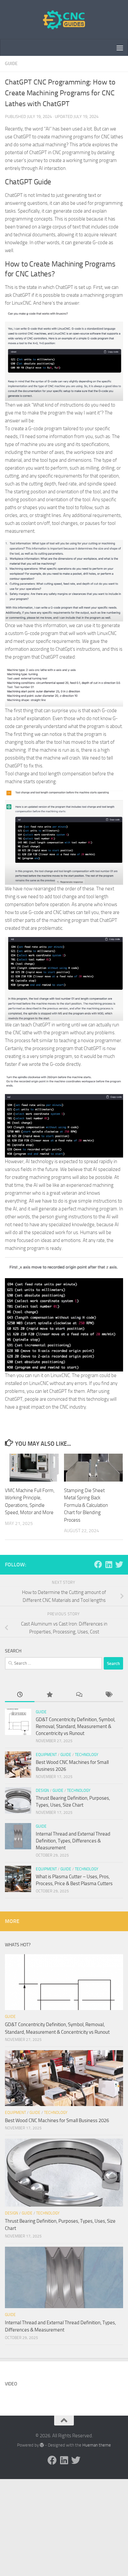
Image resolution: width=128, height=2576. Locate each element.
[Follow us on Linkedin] (109, 1564)
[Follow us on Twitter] (119, 1564)
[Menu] (120, 48)
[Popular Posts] (49, 1695)
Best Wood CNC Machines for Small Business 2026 (57, 2120)
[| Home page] (64, 20)
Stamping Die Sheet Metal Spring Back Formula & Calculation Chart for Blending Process (86, 1505)
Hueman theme (97, 2445)
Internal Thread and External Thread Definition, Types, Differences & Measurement (73, 1841)
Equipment (46, 1755)
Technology (86, 1755)
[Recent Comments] (79, 1695)
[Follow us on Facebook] (98, 1564)
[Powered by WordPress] (42, 2445)
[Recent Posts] (20, 1695)
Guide (11, 64)
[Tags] (108, 1695)
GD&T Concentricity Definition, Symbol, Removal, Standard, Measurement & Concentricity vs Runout (75, 1726)
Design (42, 1791)
